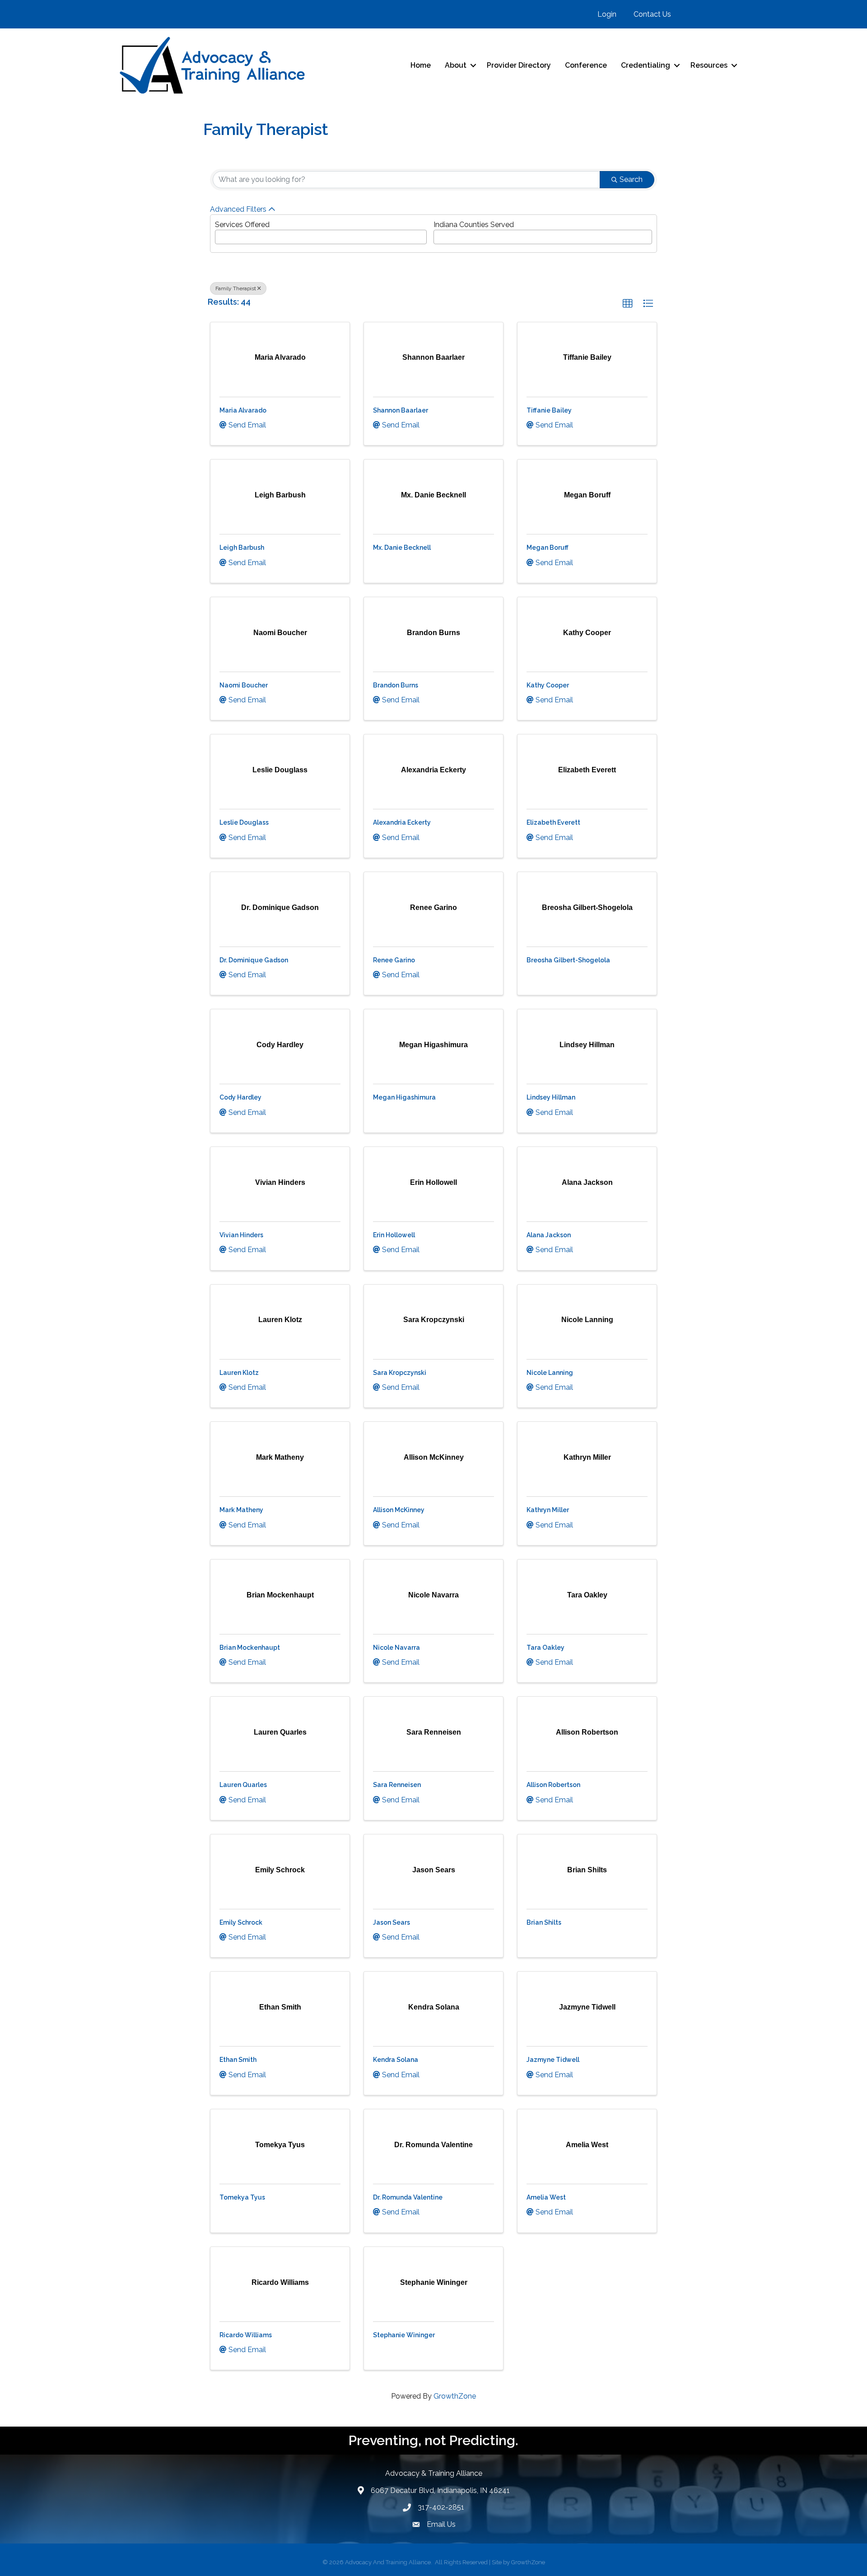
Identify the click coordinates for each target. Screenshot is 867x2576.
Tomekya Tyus (242, 2197)
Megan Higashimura (404, 1097)
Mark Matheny (241, 1510)
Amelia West (546, 2197)
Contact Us (652, 14)
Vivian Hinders (241, 1235)
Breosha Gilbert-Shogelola (568, 960)
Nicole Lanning (550, 1373)
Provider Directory (519, 65)
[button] (628, 304)
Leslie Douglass (244, 822)
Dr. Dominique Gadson (254, 960)
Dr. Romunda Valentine (408, 2197)
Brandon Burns (396, 685)
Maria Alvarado (243, 410)
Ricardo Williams (246, 2335)
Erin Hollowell (394, 1235)
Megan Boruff (548, 548)
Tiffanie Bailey (549, 410)
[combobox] (321, 237)
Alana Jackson (549, 1235)
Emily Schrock (241, 1922)
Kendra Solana (396, 2060)
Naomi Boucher (244, 685)
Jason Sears (392, 1922)
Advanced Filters (238, 209)
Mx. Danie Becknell (402, 548)
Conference (586, 65)
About (456, 65)
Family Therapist (236, 288)
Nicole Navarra (396, 1648)
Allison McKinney (399, 1510)
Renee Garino (394, 960)
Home (421, 65)
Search (631, 179)
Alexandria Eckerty (402, 822)
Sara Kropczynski (400, 1373)
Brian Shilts (544, 1922)
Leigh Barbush (242, 548)
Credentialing (646, 65)
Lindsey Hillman (551, 1097)
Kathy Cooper (548, 685)
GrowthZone (455, 2396)
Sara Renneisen (397, 1785)
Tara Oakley (545, 1648)
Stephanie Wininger (404, 2335)
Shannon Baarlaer (401, 410)
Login (607, 14)
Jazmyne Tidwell (553, 2060)
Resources (709, 65)
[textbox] (220, 234)
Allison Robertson (553, 1785)
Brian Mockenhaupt (250, 1648)
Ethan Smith (238, 2060)
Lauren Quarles (243, 1785)
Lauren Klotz (239, 1373)
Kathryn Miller (548, 1510)
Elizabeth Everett (553, 822)
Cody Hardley (240, 1097)
